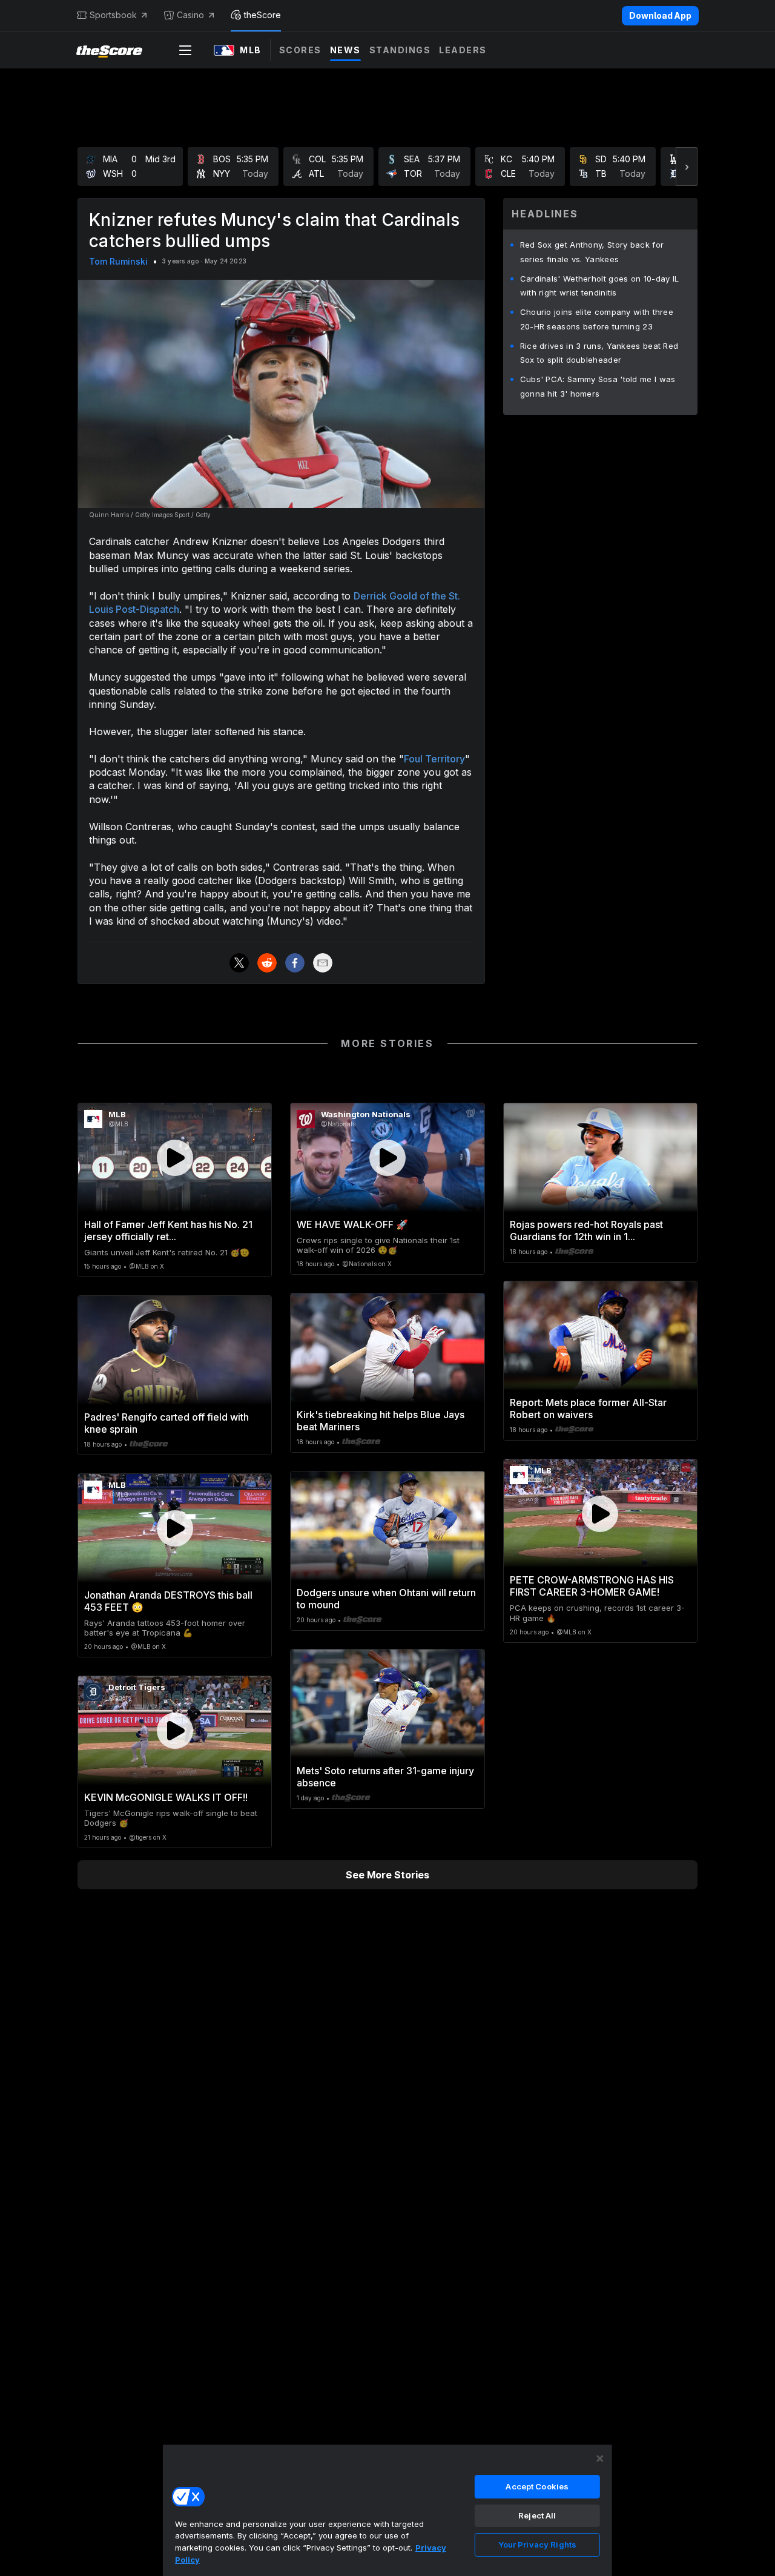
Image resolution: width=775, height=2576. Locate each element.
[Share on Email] (323, 963)
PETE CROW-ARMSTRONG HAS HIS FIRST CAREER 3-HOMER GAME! (592, 1586)
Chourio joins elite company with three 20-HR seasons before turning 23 (597, 319)
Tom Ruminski (118, 261)
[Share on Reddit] (267, 963)
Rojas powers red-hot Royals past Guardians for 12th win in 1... (586, 1230)
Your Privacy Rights (537, 2545)
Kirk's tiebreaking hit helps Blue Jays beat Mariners (381, 1421)
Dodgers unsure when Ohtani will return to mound (386, 1599)
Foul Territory (434, 759)
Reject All (537, 2515)
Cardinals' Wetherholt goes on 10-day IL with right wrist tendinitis (600, 286)
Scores (300, 50)
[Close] (600, 2459)
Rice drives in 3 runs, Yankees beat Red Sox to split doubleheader (599, 353)
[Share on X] (239, 963)
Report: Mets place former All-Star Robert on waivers (588, 1409)
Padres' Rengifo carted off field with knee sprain (167, 1423)
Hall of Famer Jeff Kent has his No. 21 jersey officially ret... (168, 1230)
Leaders (463, 50)
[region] (387, 2510)
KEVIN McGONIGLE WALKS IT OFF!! (166, 1797)
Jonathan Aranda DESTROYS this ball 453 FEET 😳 (168, 1601)
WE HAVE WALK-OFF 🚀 (352, 1224)
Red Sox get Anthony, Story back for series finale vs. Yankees (592, 252)
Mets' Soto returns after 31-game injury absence (385, 1777)
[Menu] (185, 50)
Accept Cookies (537, 2486)
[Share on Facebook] (295, 963)
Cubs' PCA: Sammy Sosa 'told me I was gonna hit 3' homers (598, 386)
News (345, 50)
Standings (400, 50)
